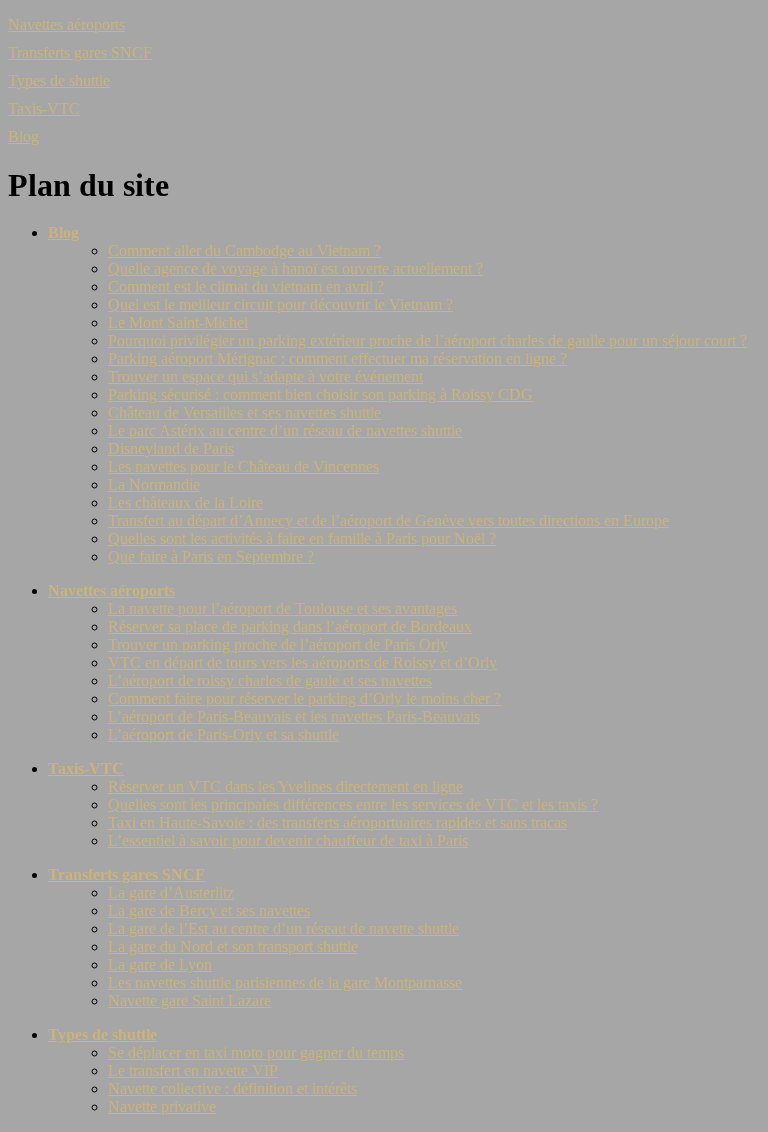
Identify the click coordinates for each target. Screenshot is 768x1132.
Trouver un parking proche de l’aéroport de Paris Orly (278, 644)
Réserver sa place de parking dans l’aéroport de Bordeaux (290, 626)
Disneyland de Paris (171, 448)
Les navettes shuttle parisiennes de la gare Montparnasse (285, 982)
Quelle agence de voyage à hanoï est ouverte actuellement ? (295, 268)
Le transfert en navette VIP (193, 1070)
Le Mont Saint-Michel (178, 322)
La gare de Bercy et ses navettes (209, 910)
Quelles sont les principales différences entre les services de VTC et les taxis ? (353, 804)
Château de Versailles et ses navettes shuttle (244, 412)
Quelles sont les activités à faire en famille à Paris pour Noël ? (302, 538)
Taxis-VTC (44, 108)
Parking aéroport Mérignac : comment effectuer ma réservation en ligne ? (337, 358)
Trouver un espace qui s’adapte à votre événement (265, 376)
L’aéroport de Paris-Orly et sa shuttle (223, 734)
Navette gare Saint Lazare (189, 1000)
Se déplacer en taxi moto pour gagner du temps (256, 1052)
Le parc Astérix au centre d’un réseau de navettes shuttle (285, 430)
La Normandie (154, 484)
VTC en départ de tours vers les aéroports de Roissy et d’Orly (302, 662)
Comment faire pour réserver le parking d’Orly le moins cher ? (304, 698)
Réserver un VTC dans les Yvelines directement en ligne (285, 786)
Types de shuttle (59, 80)
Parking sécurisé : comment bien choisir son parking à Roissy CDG (320, 394)
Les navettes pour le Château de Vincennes (243, 466)
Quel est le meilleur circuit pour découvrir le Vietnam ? (280, 304)
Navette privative (162, 1106)
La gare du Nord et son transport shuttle (233, 946)
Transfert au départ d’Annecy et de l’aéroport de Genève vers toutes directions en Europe (388, 520)
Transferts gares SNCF (80, 52)
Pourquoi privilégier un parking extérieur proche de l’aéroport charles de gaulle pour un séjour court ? (427, 340)
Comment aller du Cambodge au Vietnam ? (244, 250)
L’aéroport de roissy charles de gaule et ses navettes (270, 680)
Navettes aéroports (66, 24)
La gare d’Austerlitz (171, 892)
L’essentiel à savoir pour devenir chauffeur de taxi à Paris (288, 840)
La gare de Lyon (160, 964)
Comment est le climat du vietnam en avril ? (246, 286)
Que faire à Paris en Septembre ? (211, 556)
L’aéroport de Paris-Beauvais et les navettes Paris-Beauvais (294, 716)
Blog (23, 136)
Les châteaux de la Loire (185, 502)
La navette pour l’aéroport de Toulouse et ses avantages (282, 608)
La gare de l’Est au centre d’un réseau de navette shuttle (283, 928)
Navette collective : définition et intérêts (232, 1088)
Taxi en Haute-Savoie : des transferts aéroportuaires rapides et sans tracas (337, 822)
